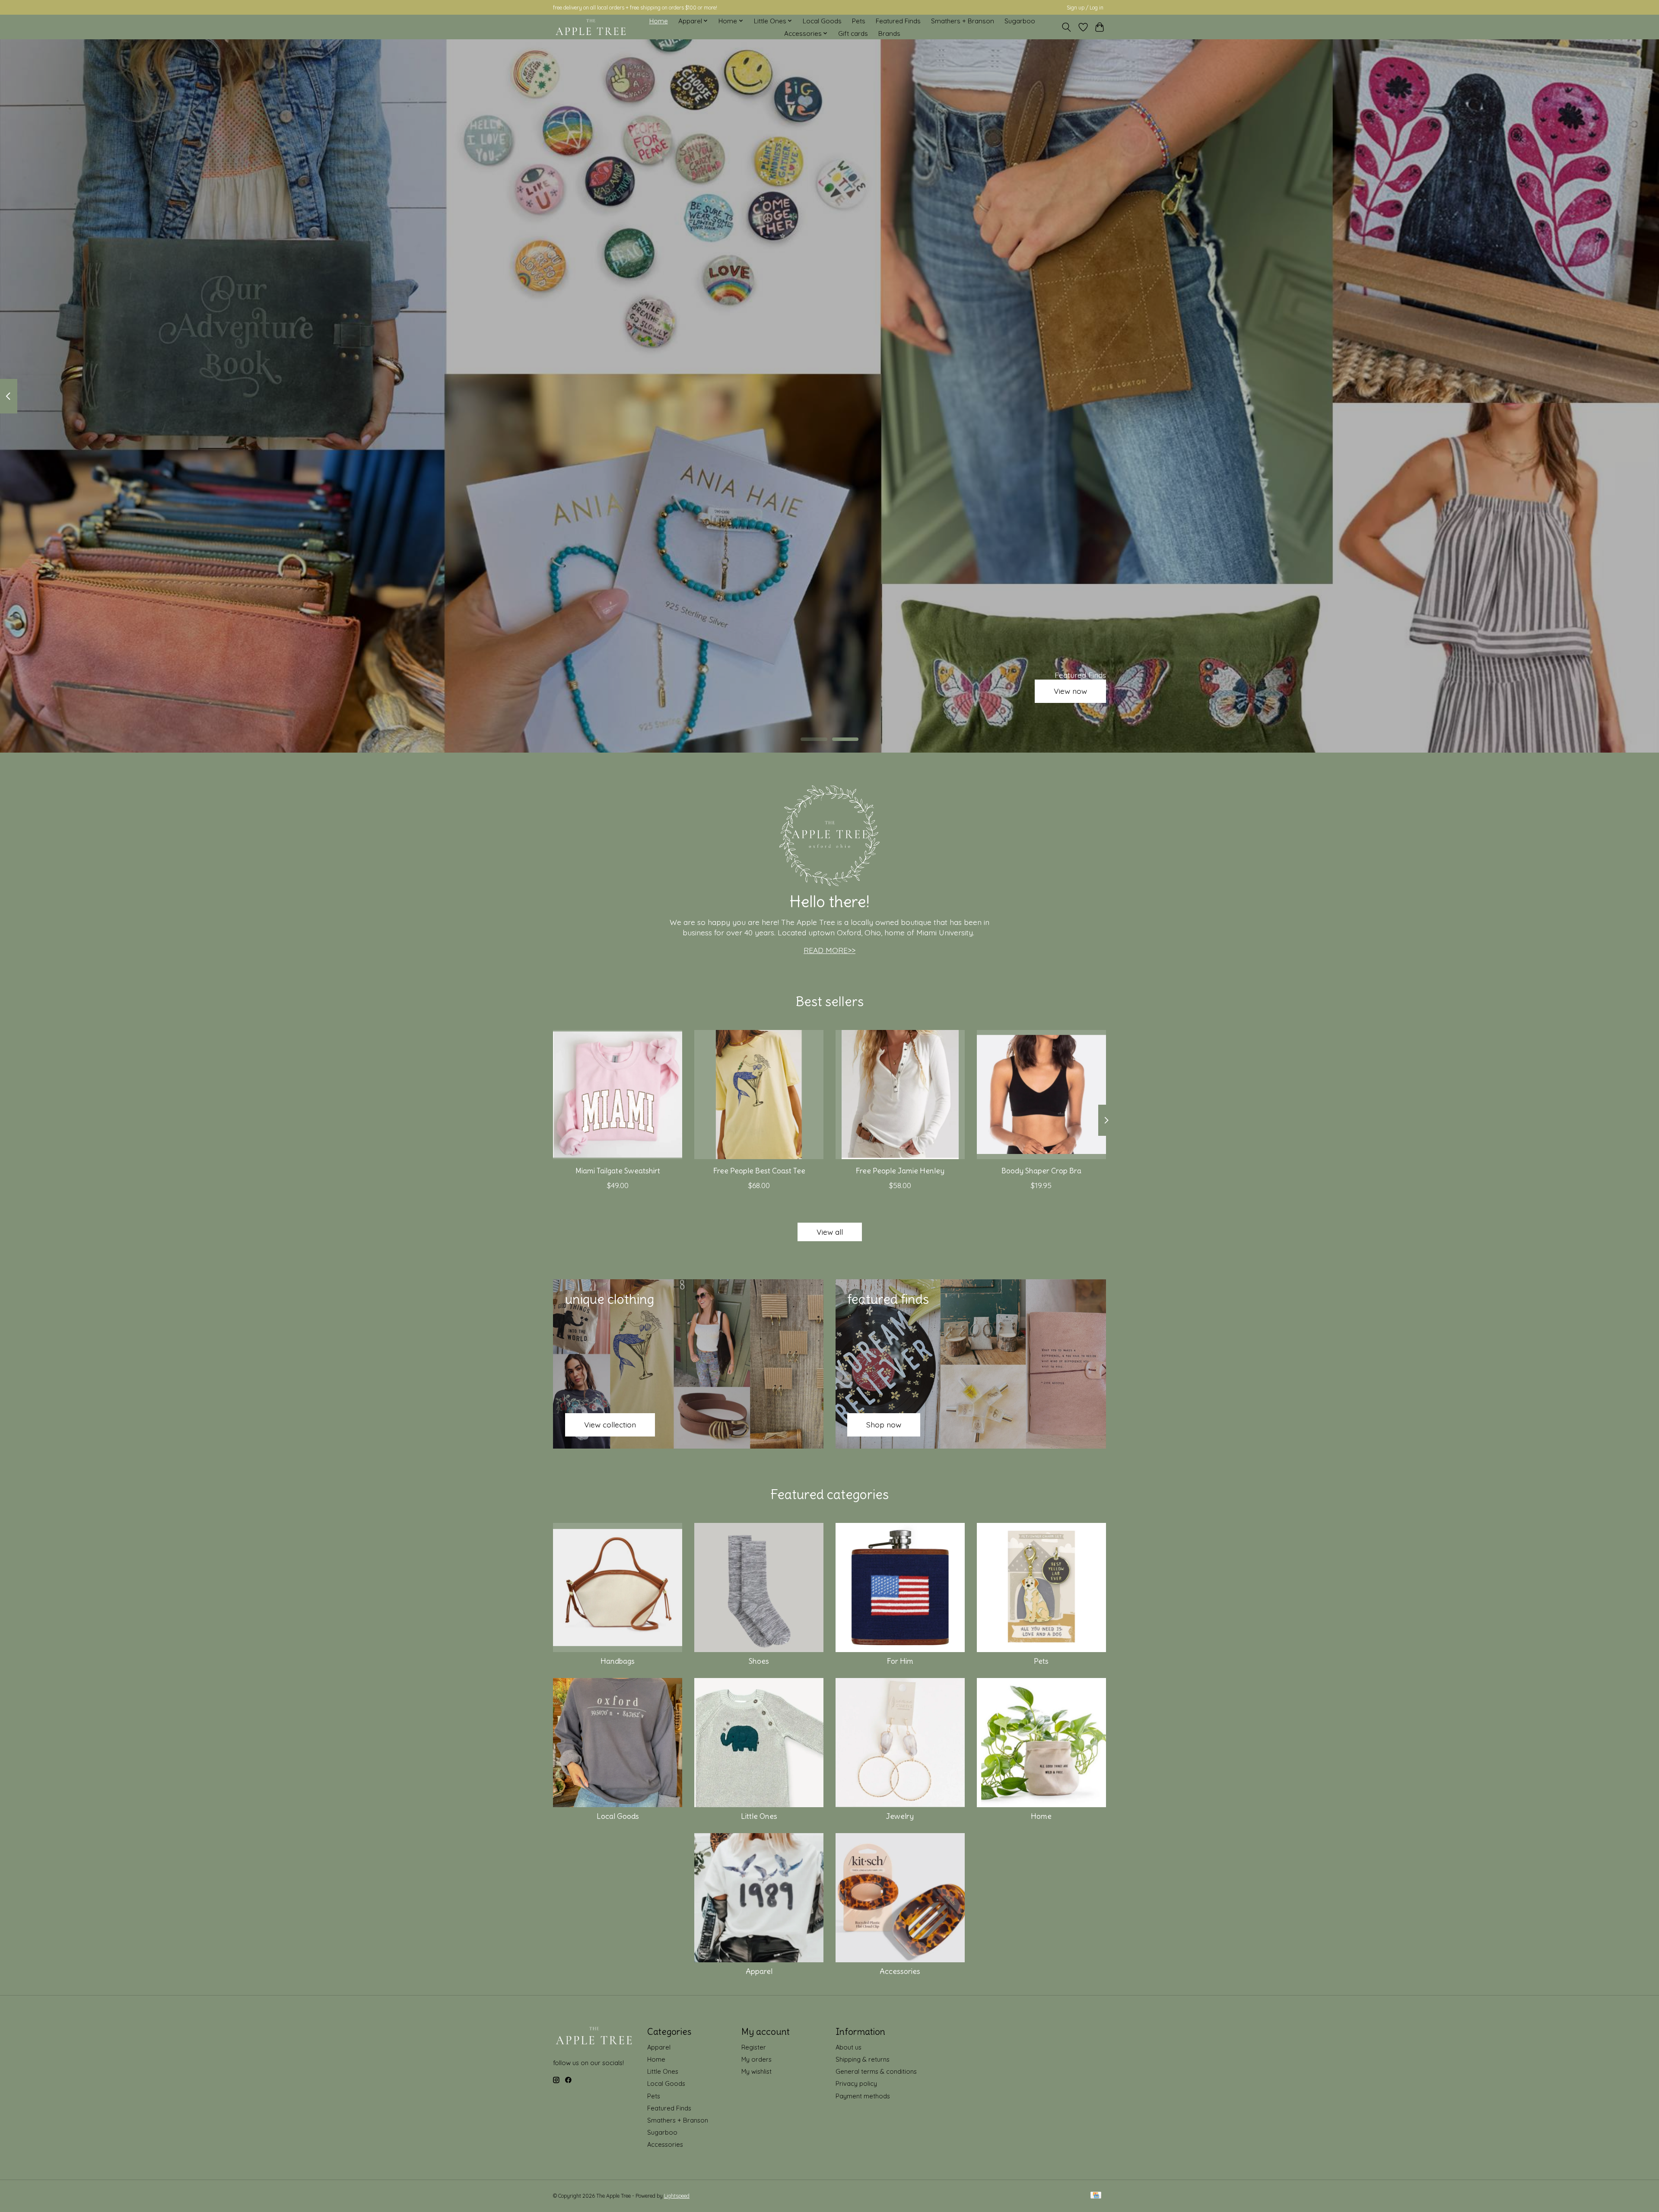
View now (1070, 691)
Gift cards (853, 33)
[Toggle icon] (1066, 27)
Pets (859, 21)
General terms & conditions (876, 2071)
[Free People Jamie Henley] (900, 1095)
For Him (900, 1661)
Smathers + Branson (963, 21)
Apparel (759, 1971)
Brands (889, 33)
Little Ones (759, 1816)
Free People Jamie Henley (900, 1171)
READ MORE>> (829, 950)
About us (849, 2047)
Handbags (618, 1661)
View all (830, 1232)
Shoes (759, 1661)
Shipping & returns (863, 2059)
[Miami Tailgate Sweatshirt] (618, 1095)
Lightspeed (677, 2196)
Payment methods (863, 2096)
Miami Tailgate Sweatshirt (618, 1171)
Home (659, 21)
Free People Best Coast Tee (759, 1171)
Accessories (900, 1971)
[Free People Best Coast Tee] (759, 1095)
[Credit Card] (1096, 2196)
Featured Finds (898, 21)
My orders (756, 2059)
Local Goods (822, 21)
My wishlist (756, 2071)
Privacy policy (856, 2083)
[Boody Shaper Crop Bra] (1041, 1095)
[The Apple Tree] (591, 27)
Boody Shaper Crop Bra (1041, 1171)
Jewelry (900, 1816)
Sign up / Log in (1085, 8)
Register (754, 2047)
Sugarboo (1020, 21)
